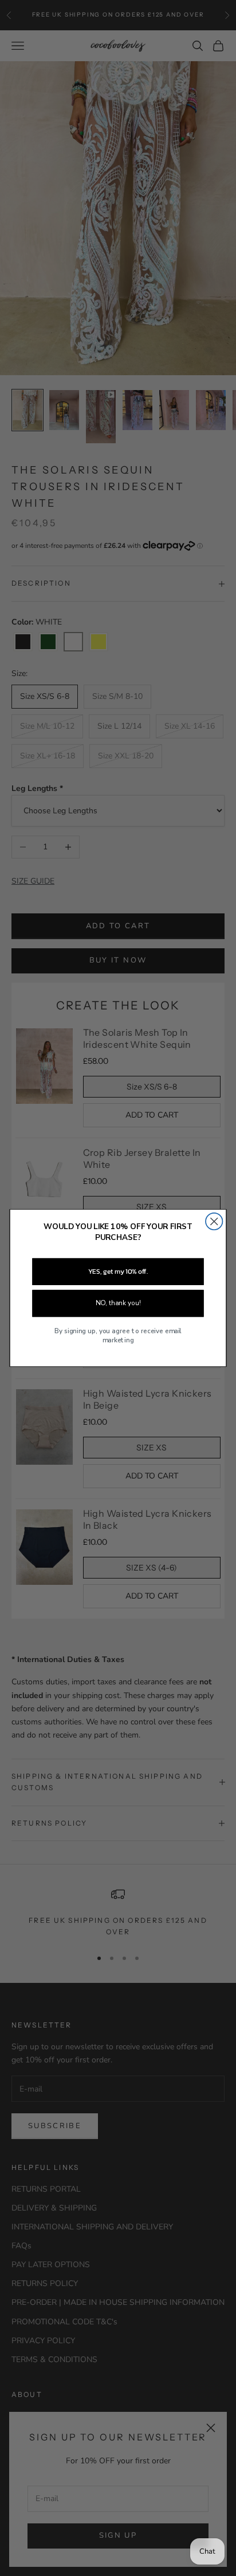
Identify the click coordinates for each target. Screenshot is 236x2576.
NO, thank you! (118, 1303)
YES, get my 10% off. (118, 1271)
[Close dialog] (214, 1221)
